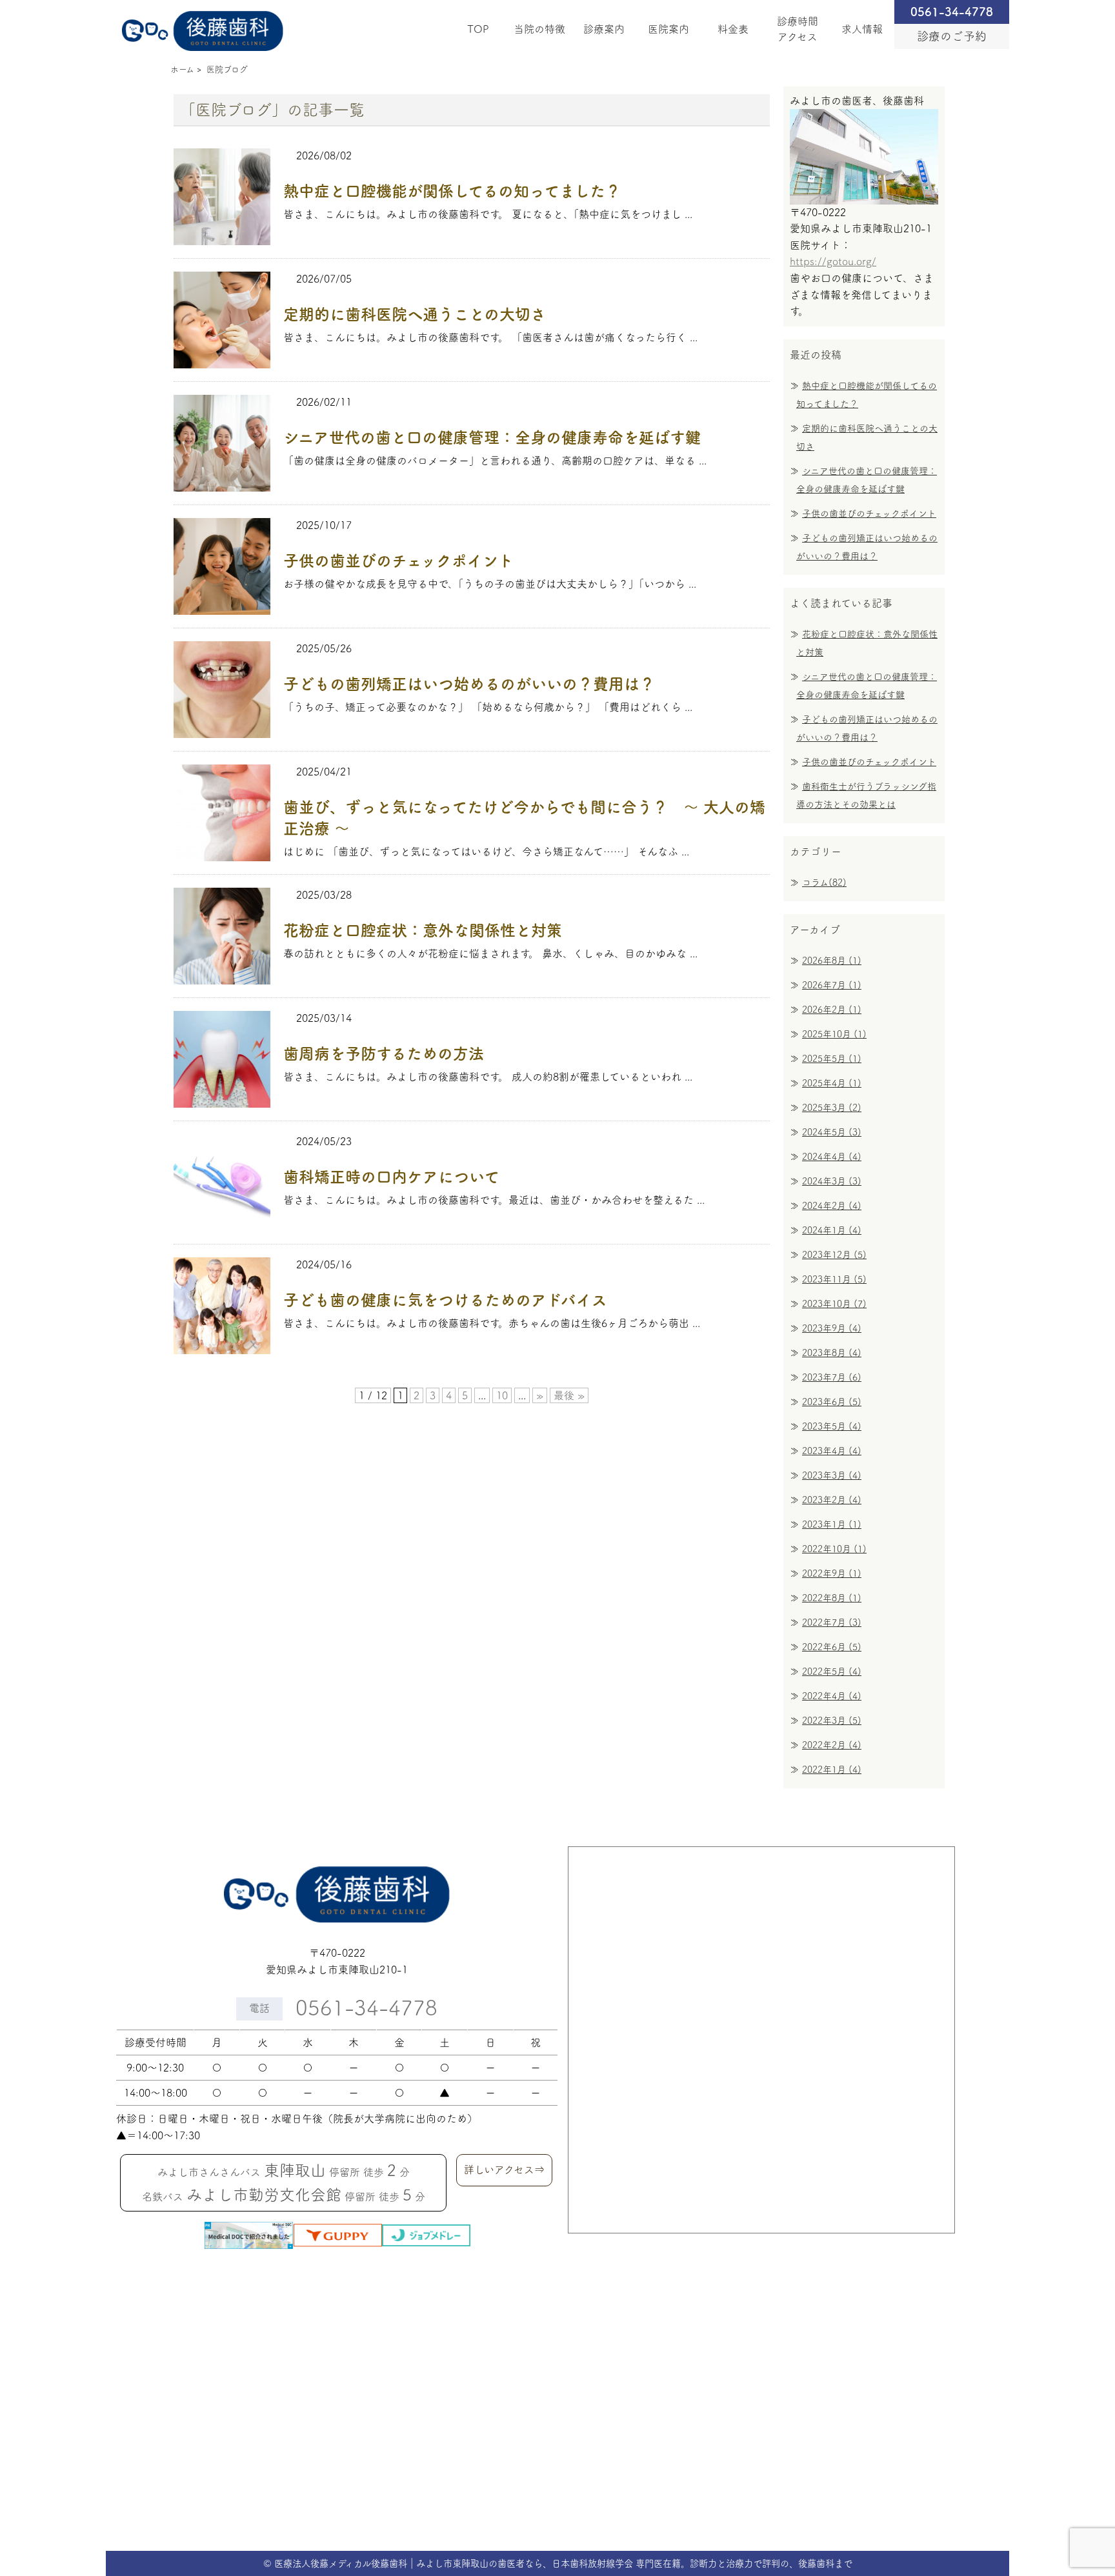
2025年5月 (832, 1059)
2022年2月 (832, 1745)
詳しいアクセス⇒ (504, 2170)
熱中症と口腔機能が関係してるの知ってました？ (452, 191)
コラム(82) (824, 883)
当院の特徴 (539, 29)
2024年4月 (832, 1157)
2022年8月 (832, 1598)
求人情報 (862, 29)
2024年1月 (832, 1230)
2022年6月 (832, 1647)
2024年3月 (832, 1181)
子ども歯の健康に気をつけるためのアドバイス (445, 1300)
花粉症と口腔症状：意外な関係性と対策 (423, 930)
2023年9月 (832, 1328)
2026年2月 (832, 1010)
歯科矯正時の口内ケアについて (391, 1177)
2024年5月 (832, 1132)
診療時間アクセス (798, 29)
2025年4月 (832, 1083)
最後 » (569, 1395)
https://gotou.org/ (833, 261)
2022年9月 (832, 1573)
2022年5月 (832, 1672)
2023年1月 (832, 1524)
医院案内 (668, 29)
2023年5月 (832, 1426)
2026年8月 (832, 961)
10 (502, 1395)
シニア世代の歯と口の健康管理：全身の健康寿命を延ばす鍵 (492, 437)
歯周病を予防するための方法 (384, 1053)
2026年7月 (832, 985)
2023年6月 (832, 1402)
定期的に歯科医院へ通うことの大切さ (415, 314)
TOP (478, 29)
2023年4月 (832, 1451)
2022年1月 (832, 1770)
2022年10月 (834, 1549)
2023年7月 (832, 1377)
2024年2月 (832, 1206)
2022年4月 (832, 1696)
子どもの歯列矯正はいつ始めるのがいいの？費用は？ (469, 684)
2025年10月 (834, 1034)
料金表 (733, 29)
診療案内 (604, 29)
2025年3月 (832, 1108)
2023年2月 (832, 1500)
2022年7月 (832, 1622)
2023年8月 (832, 1353)
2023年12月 (834, 1255)
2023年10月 (834, 1304)
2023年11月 (834, 1279)
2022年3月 (832, 1721)
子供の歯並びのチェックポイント (398, 561)
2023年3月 (832, 1475)
